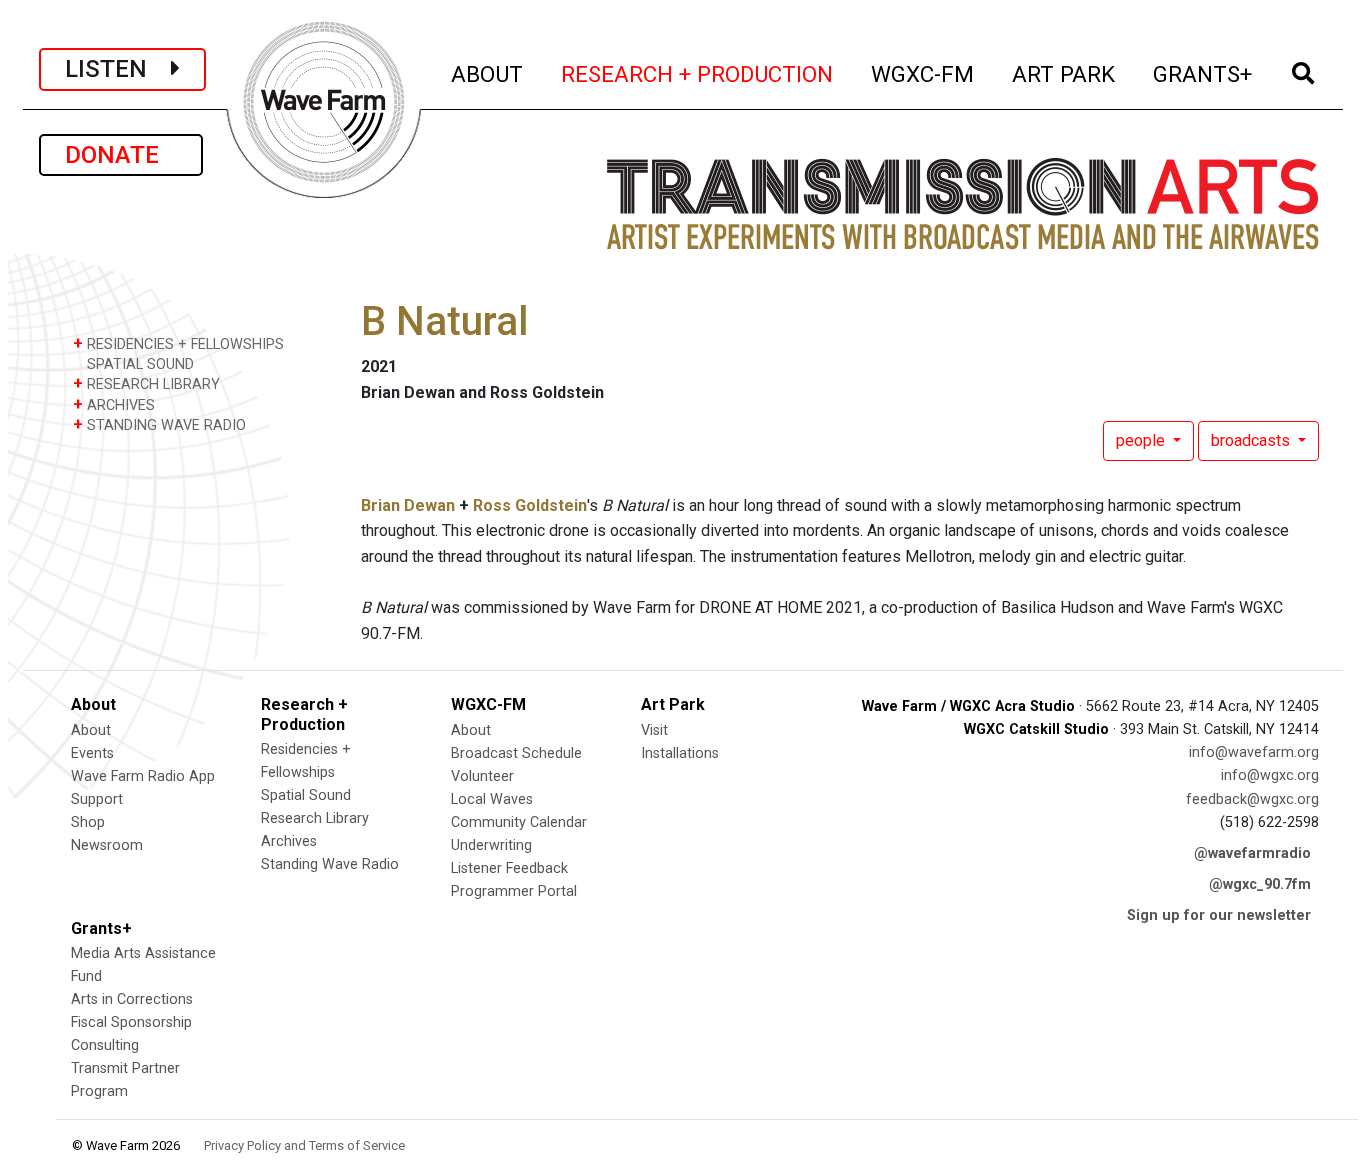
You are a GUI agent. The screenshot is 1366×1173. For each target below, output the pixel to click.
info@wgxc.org (1270, 775)
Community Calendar (519, 822)
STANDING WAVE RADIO (159, 424)
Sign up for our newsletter (1219, 915)
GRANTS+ (1203, 73)
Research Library (315, 818)
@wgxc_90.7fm (1260, 884)
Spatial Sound (306, 795)
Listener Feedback (509, 868)
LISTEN (118, 69)
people (1142, 440)
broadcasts (1252, 440)
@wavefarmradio (1252, 853)
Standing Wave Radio (330, 864)
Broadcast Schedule (516, 753)
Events (92, 753)
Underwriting (491, 845)
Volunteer (482, 776)
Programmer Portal (514, 891)
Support (97, 799)
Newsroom (107, 845)
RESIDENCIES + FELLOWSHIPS (178, 343)
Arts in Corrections (132, 999)
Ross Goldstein (530, 505)
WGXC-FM (923, 73)
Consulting (105, 1045)
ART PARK (1064, 73)
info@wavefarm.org (1254, 752)
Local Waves (492, 799)
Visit (654, 730)
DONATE (121, 155)
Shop (88, 822)
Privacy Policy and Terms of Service (304, 1145)
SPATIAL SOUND (138, 364)
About (91, 730)
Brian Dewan (408, 505)
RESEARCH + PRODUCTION (698, 73)
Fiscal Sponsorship (131, 1022)
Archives (289, 841)
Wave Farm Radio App (143, 776)
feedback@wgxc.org (1252, 799)
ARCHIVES (114, 404)
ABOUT (488, 73)
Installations (680, 753)
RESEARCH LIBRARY (146, 383)
